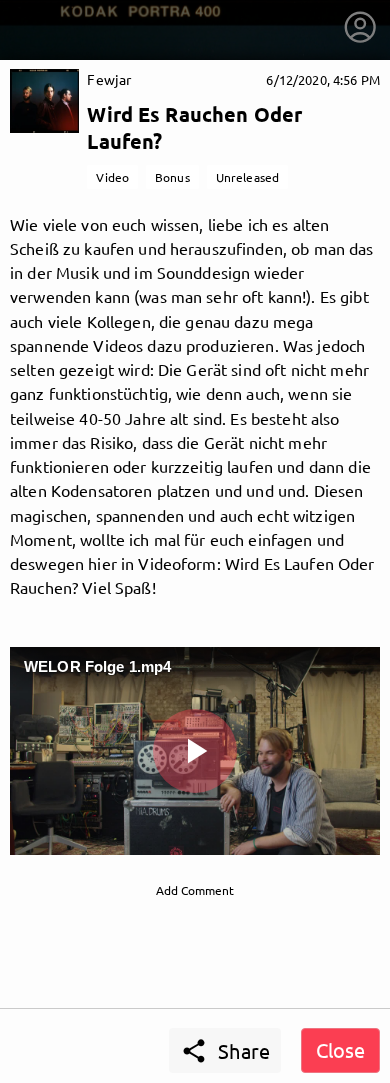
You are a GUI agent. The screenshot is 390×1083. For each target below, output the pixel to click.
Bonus (172, 177)
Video (112, 177)
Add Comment (195, 890)
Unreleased (247, 177)
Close (340, 1049)
